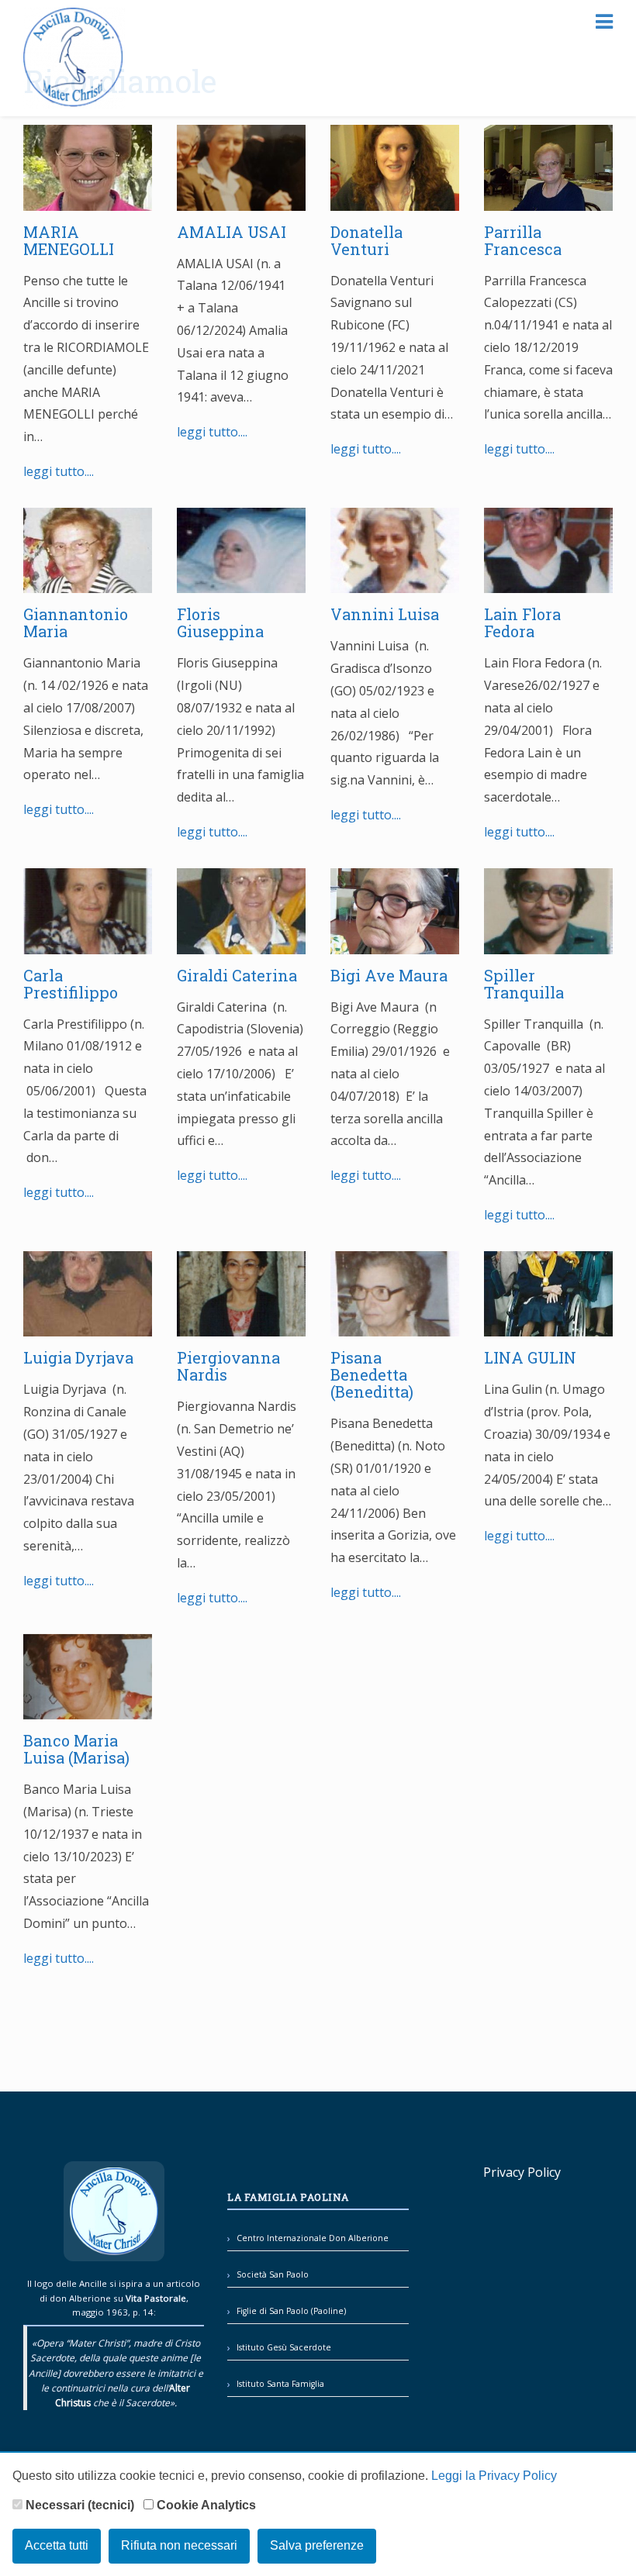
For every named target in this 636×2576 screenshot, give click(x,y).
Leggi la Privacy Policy (494, 2476)
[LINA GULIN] (548, 1326)
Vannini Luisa (385, 614)
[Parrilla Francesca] (548, 199)
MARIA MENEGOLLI (69, 240)
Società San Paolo (273, 2274)
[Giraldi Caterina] (241, 943)
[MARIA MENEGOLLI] (88, 199)
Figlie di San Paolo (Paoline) (291, 2311)
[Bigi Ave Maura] (395, 943)
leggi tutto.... (59, 471)
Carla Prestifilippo (71, 984)
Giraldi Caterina (237, 975)
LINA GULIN (530, 1357)
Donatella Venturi (366, 240)
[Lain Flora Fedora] (548, 582)
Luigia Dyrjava (80, 1357)
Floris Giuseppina (220, 622)
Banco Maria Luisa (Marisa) (76, 1749)
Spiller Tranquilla (524, 984)
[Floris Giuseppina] (241, 582)
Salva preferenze (317, 2545)
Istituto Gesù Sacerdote (284, 2347)
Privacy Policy (522, 2172)
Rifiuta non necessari (179, 2545)
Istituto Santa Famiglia (280, 2384)
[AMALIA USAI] (241, 199)
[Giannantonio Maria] (88, 582)
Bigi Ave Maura (391, 975)
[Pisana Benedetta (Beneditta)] (395, 1326)
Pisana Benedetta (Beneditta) (374, 1374)
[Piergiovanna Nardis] (241, 1326)
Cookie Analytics (205, 2505)
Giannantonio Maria (76, 622)
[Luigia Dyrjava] (88, 1326)
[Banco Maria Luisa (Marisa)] (88, 1708)
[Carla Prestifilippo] (88, 943)
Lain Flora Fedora (522, 622)
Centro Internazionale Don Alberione (313, 2238)
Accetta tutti (57, 2545)
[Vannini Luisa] (395, 582)
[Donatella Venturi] (395, 199)
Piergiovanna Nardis (228, 1366)
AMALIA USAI (232, 232)
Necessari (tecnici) (78, 2505)
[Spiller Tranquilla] (548, 943)
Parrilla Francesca (525, 240)
